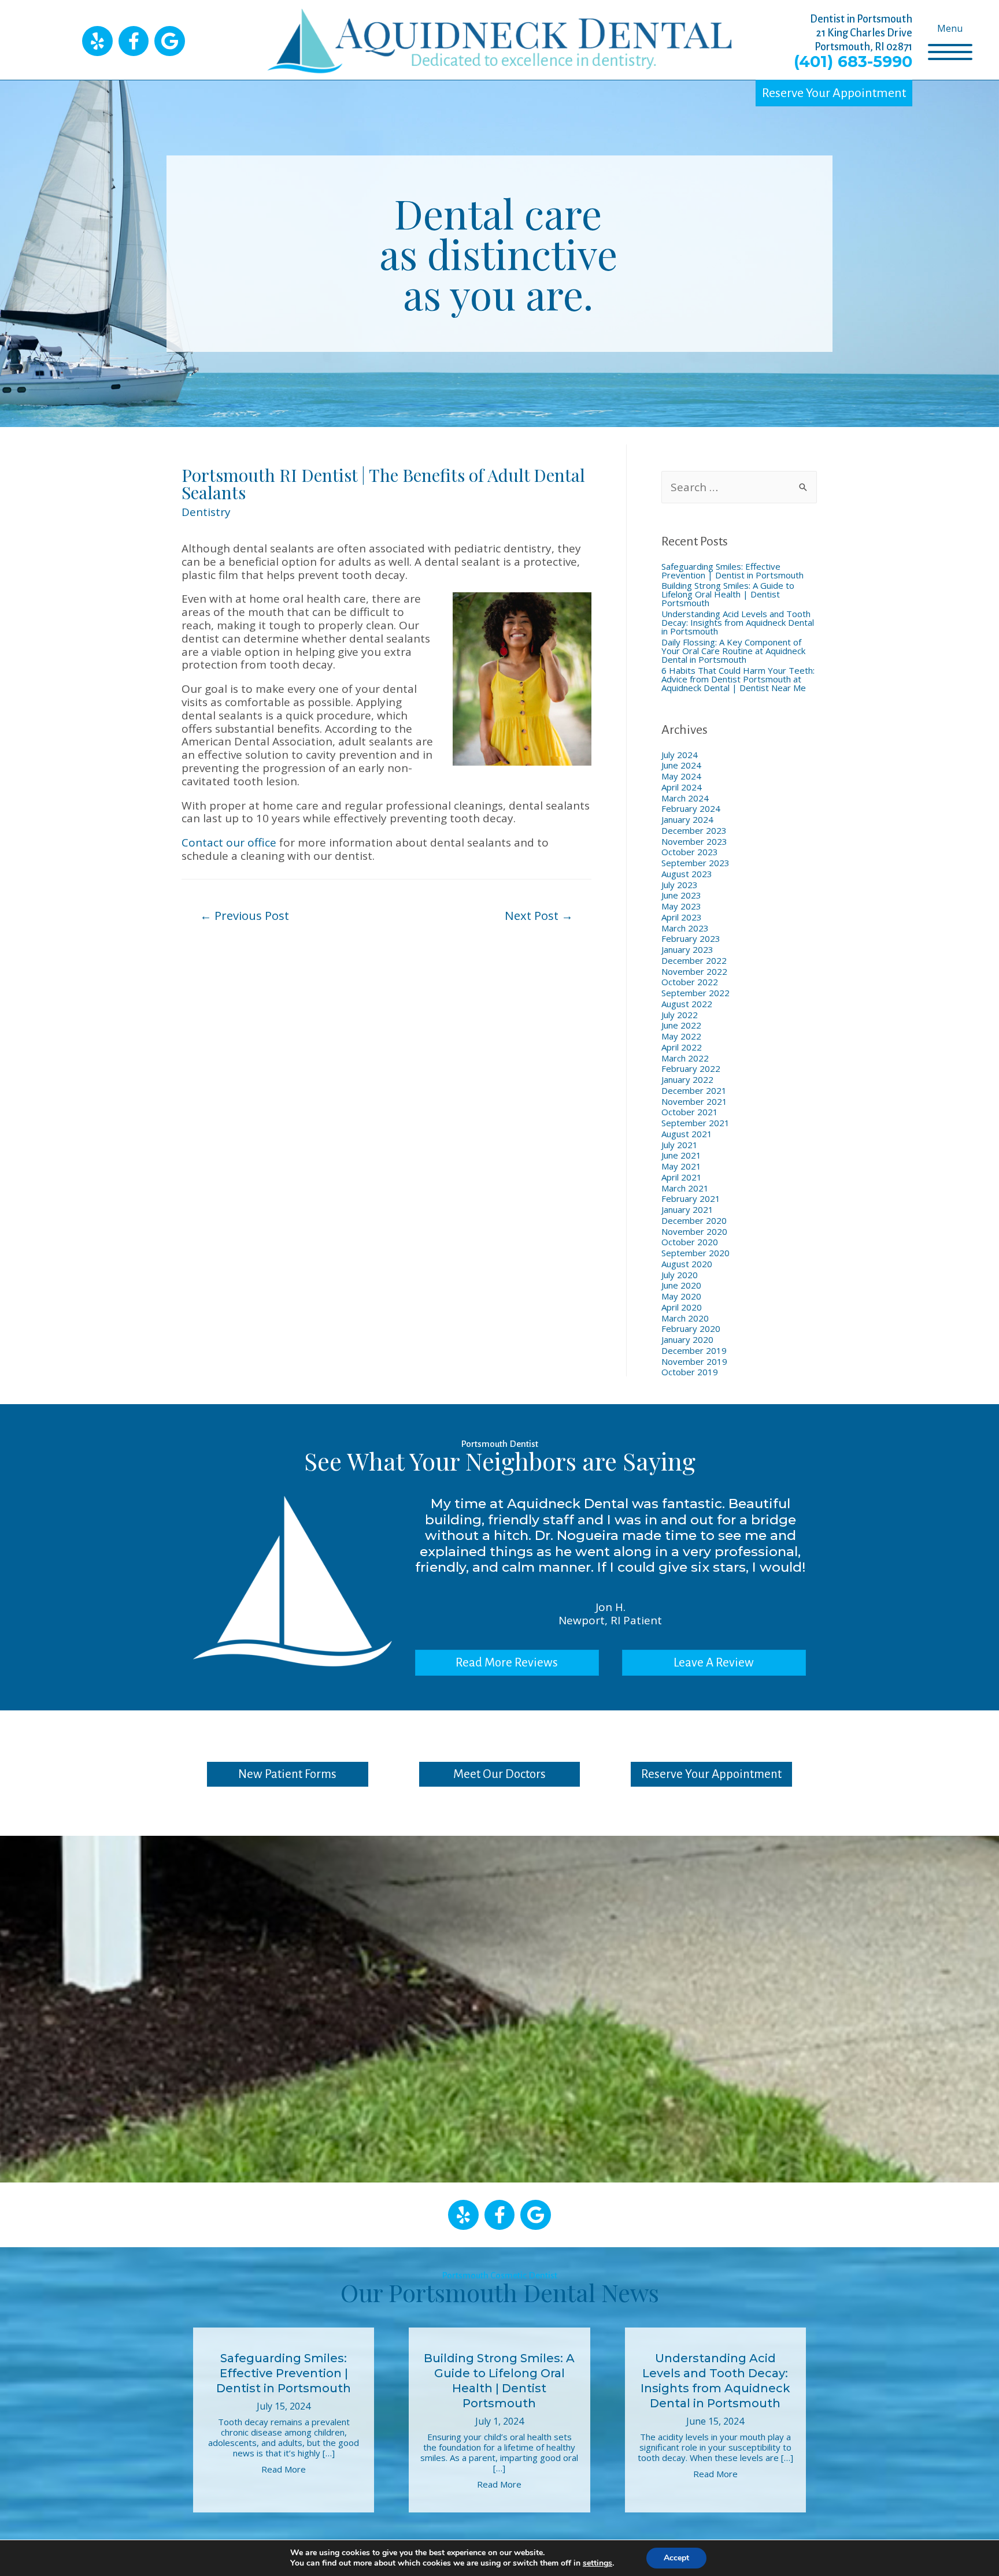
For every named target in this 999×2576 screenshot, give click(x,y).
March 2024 (685, 798)
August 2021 (687, 1134)
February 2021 (691, 1198)
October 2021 (690, 1112)
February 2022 (691, 1068)
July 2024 (680, 755)
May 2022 (681, 1036)
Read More (284, 2469)
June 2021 (681, 1155)
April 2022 (682, 1047)
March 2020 (685, 1318)
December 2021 (694, 1090)
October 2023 (690, 852)
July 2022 (680, 1015)
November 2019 (694, 1361)
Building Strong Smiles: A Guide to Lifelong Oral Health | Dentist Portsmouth (728, 594)
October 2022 (690, 982)
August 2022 (687, 1004)
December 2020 (694, 1220)
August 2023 (687, 874)
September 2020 (695, 1253)
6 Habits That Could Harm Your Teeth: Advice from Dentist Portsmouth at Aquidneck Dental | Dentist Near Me (738, 679)
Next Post (539, 915)
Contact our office (229, 842)
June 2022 (681, 1025)
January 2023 (687, 949)
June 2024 (681, 765)
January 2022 (687, 1079)
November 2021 (694, 1101)
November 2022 (694, 971)
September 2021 (695, 1123)
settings (597, 2563)
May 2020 (681, 1296)
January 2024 (687, 819)
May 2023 (681, 906)
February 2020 (691, 1328)
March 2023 (685, 928)
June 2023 (681, 895)
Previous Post (245, 915)
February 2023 (691, 938)
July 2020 (680, 1275)
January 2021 (687, 1209)
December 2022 (694, 960)
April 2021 (682, 1177)
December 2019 (694, 1350)
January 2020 (687, 1339)
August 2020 (687, 1264)
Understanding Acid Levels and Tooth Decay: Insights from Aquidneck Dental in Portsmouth (738, 622)
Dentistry (206, 512)
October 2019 (690, 1372)
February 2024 (691, 808)
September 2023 (695, 863)
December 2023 (694, 830)
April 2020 (682, 1307)
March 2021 (685, 1188)
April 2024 (682, 787)
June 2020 (681, 1285)
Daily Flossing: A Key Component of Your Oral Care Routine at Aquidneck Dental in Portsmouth (733, 651)
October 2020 (690, 1242)
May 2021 (681, 1166)
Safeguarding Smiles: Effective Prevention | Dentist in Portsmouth (732, 571)
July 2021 (680, 1145)
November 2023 (694, 841)
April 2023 (682, 917)
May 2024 (681, 776)
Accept (676, 2558)
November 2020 (694, 1231)
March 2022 (685, 1058)
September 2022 (695, 993)
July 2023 (680, 885)
